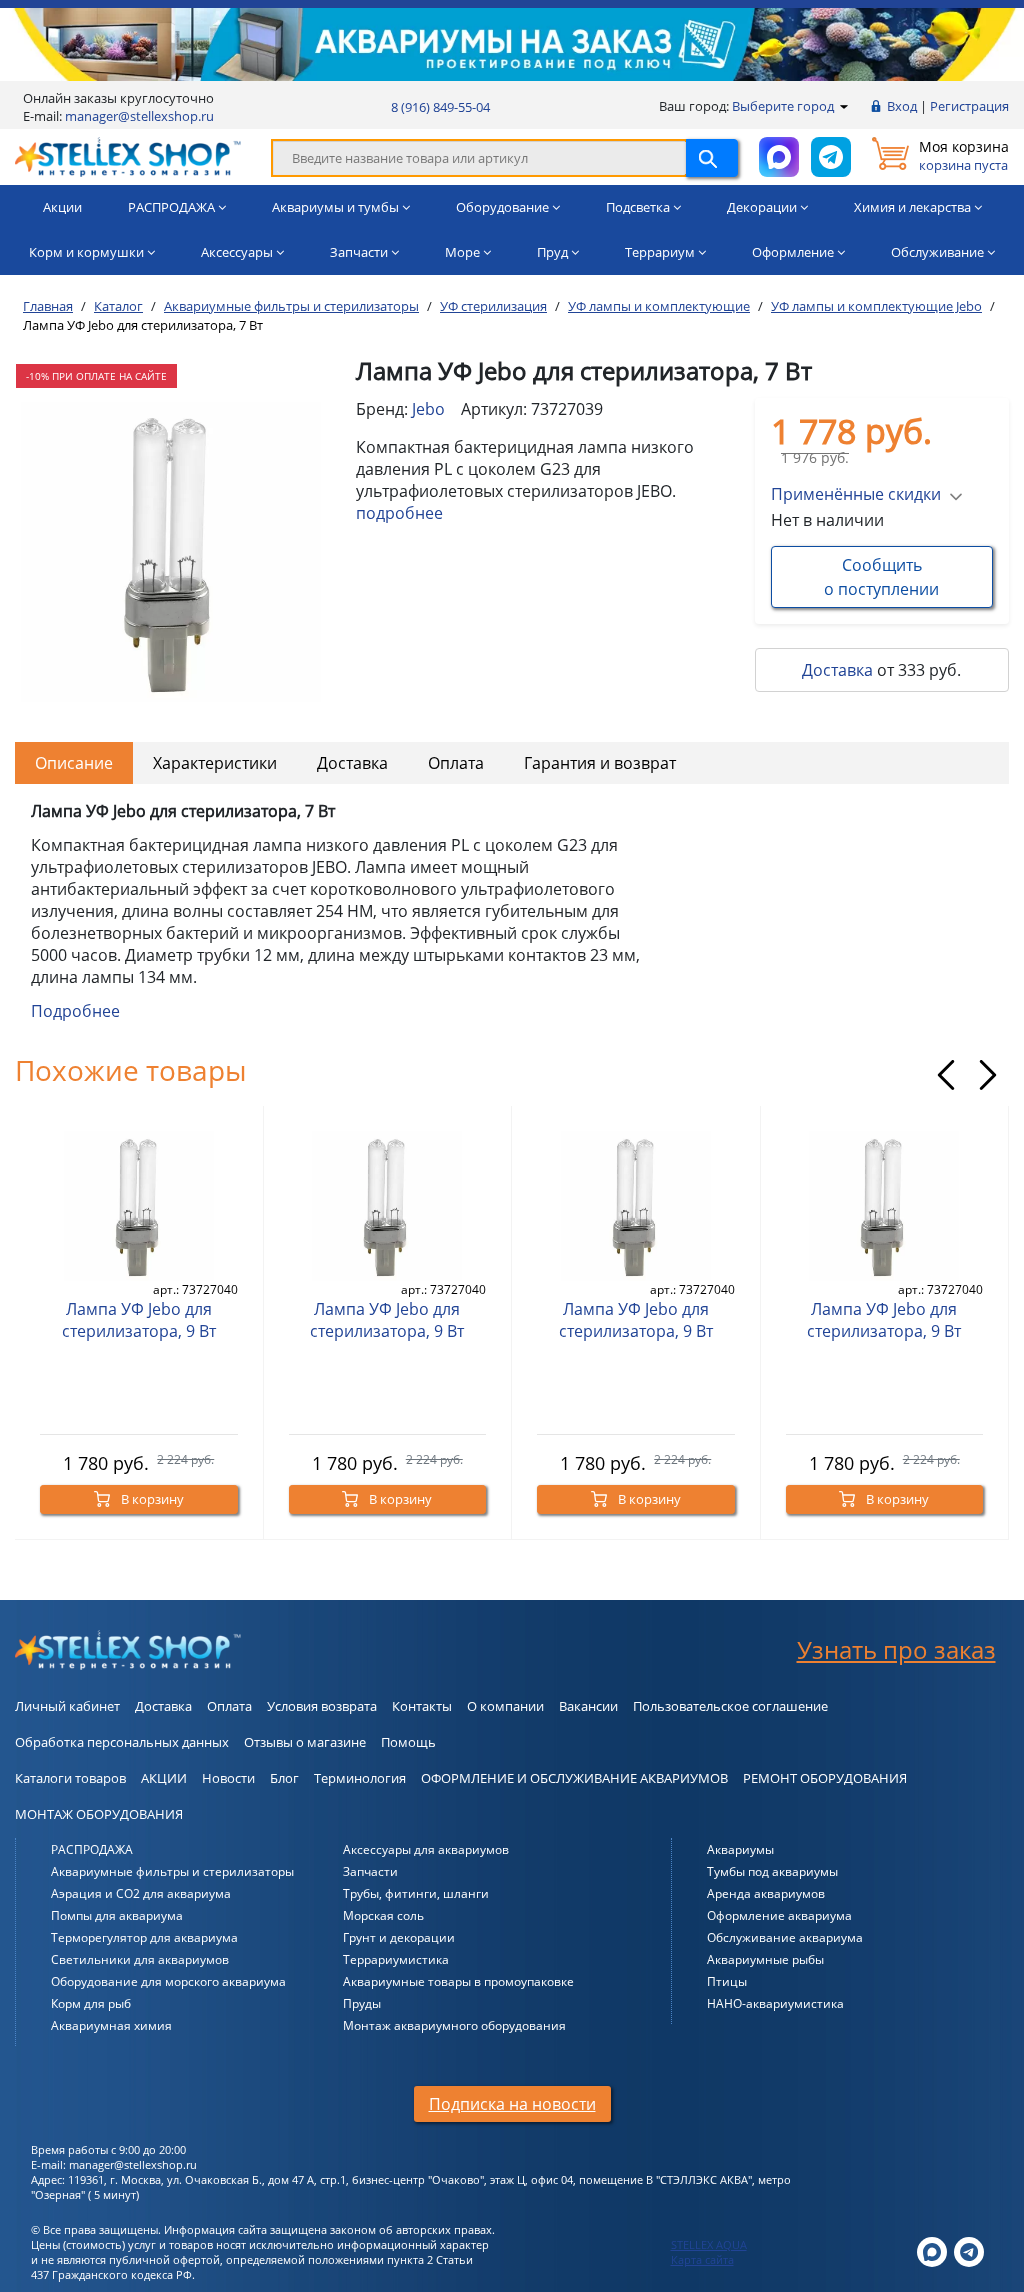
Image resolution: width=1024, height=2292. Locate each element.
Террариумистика (396, 1959)
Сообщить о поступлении (881, 577)
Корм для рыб (91, 2003)
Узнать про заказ (896, 1649)
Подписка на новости (512, 2104)
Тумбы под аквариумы (772, 1871)
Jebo (428, 409)
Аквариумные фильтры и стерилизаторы (172, 1871)
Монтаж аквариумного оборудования (454, 2025)
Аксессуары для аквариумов (426, 1849)
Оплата (456, 763)
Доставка (837, 670)
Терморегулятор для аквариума (144, 1937)
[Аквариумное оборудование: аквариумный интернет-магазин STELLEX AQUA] (128, 156)
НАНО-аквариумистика (775, 2003)
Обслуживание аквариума (785, 1937)
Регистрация (969, 106)
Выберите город (784, 106)
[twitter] (932, 2250)
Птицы (727, 1981)
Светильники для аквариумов (140, 1959)
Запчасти (370, 1871)
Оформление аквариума (779, 1915)
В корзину (151, 1499)
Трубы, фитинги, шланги (416, 1893)
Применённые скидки (856, 494)
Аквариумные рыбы (765, 1959)
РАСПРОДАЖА (92, 1849)
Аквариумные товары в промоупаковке (458, 1981)
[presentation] (946, 1075)
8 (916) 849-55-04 (440, 107)
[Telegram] (969, 2250)
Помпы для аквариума (117, 1915)
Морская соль (383, 1915)
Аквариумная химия (111, 2025)
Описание (74, 763)
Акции (62, 207)
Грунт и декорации (399, 1937)
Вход (902, 106)
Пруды (362, 2003)
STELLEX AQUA (709, 2244)
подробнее (399, 513)
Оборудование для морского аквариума (168, 1981)
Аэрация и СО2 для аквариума (141, 1893)
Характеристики (215, 763)
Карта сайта (702, 2259)
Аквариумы (740, 1849)
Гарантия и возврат (600, 763)
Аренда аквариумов (766, 1893)
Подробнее (75, 1011)
